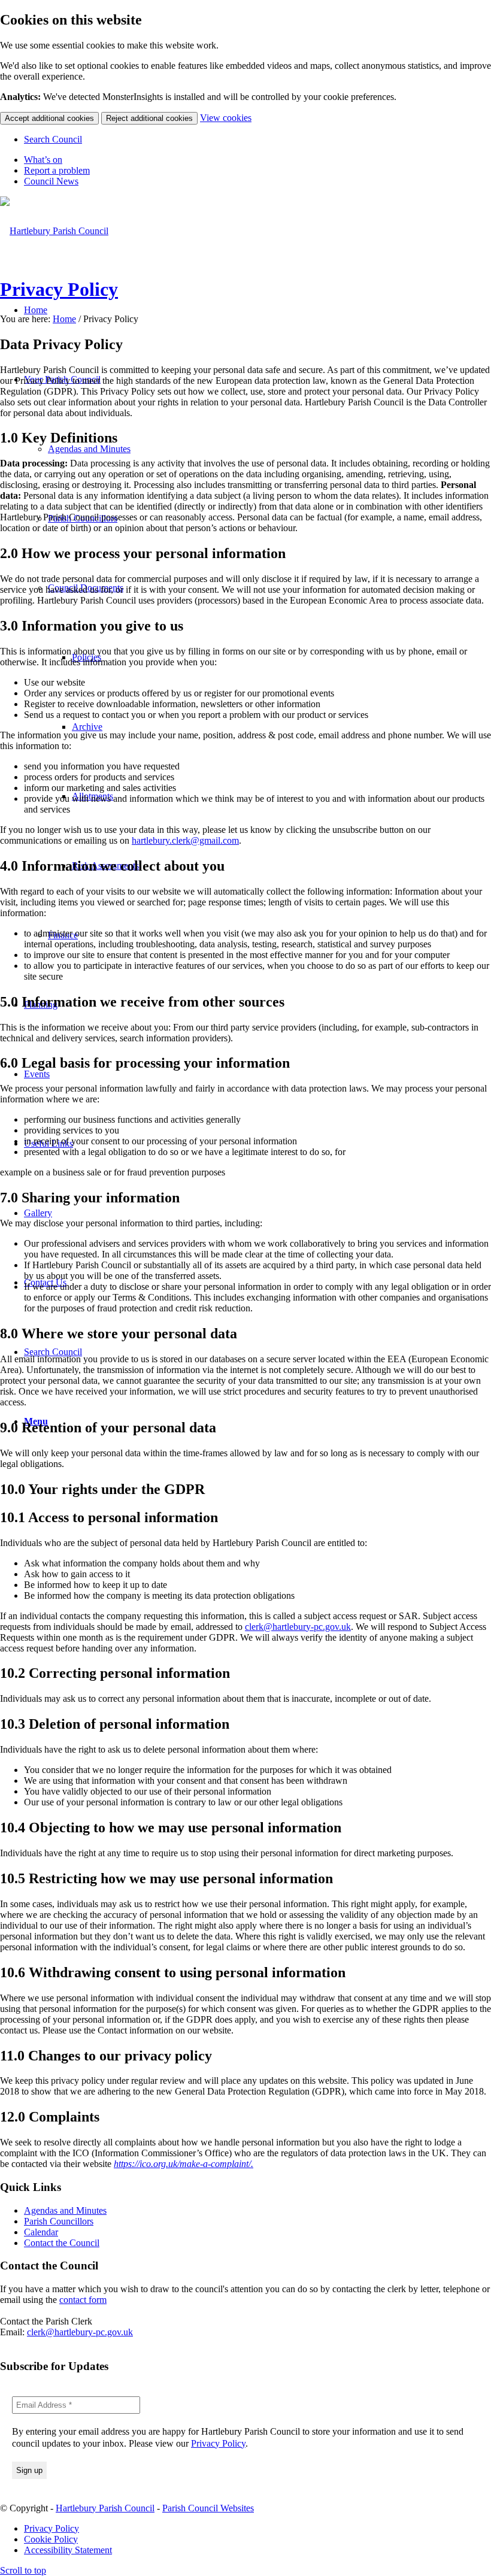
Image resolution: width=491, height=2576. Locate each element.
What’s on (43, 160)
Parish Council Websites (208, 2508)
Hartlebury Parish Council (105, 2508)
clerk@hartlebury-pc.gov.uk (298, 1627)
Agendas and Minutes (65, 2210)
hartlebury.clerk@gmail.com (185, 840)
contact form (83, 2300)
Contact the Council (62, 2243)
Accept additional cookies (49, 118)
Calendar (41, 2232)
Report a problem (57, 170)
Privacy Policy (59, 289)
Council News (51, 181)
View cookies (226, 118)
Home (64, 319)
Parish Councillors (59, 2221)
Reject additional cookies (149, 118)
